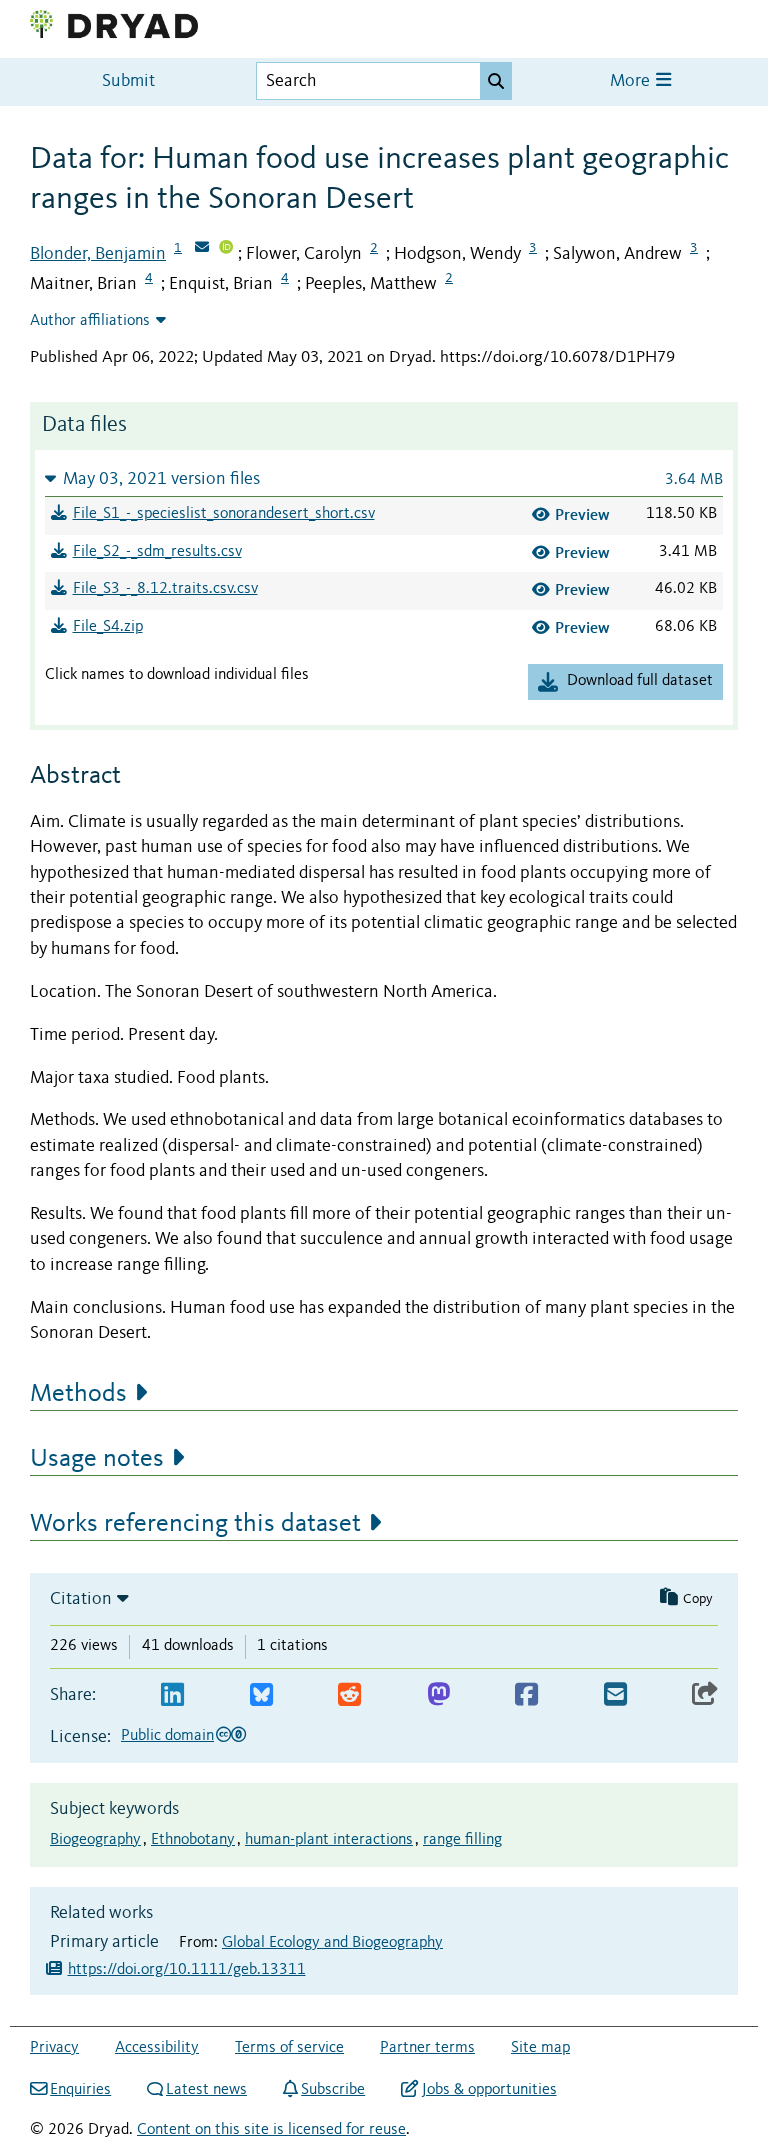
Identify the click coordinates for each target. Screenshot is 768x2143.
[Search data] (496, 81)
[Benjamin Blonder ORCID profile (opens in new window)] (226, 249)
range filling (462, 1840)
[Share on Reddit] (349, 1695)
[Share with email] (615, 1695)
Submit (128, 81)
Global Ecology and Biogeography (332, 1943)
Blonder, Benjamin (98, 254)
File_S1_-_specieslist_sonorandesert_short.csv (224, 514)
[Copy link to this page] (705, 1695)
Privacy (54, 2048)
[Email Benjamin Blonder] (202, 249)
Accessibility (157, 2048)
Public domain (167, 1736)
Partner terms (427, 2048)
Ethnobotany (193, 1840)
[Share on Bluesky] (261, 1695)
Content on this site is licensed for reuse (271, 2130)
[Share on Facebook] (526, 1695)
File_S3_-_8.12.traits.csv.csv (165, 589)
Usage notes (97, 1459)
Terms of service (289, 2048)
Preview (582, 514)
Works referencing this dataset (195, 1524)
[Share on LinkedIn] (172, 1695)
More (632, 81)
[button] (384, 478)
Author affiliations (90, 321)
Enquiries (80, 2090)
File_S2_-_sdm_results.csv (157, 552)
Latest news (206, 2090)
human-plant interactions (329, 1840)
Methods (78, 1394)
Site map (540, 2048)
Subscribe (333, 2090)
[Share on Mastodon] (438, 1695)
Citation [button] (81, 1599)
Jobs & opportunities (489, 2090)
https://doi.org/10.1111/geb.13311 (187, 1970)
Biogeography (95, 1840)
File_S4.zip (108, 627)
